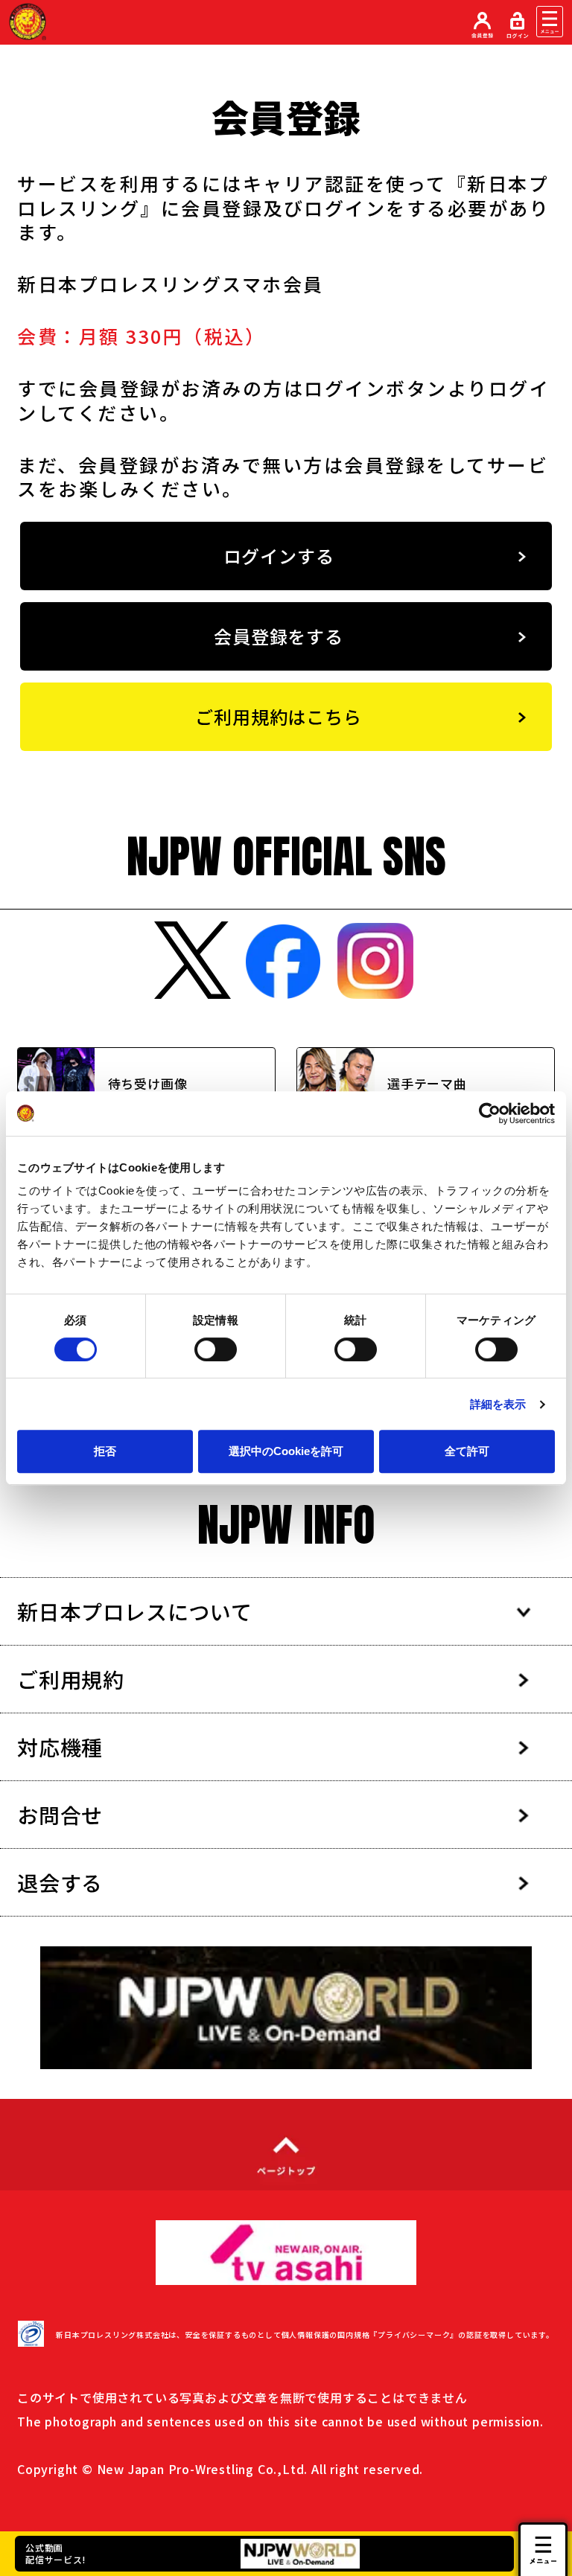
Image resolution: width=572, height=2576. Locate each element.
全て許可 (467, 1451)
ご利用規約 (71, 1679)
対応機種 (60, 1747)
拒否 (105, 1451)
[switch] (216, 1349)
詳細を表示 (498, 1404)
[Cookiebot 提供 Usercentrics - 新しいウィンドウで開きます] (490, 1113)
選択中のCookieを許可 (286, 1451)
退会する (60, 1882)
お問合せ (60, 1815)
